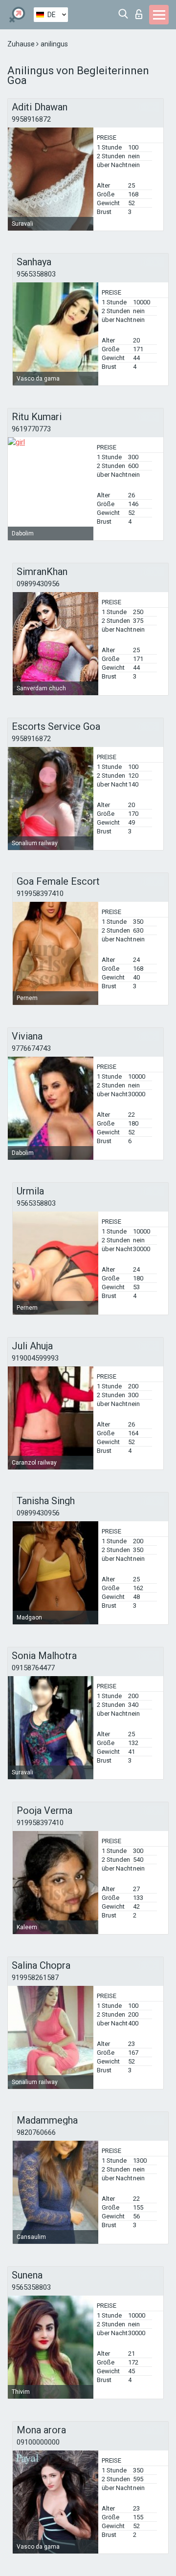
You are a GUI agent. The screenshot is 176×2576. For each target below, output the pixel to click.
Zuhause (22, 44)
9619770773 (31, 429)
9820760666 (36, 2132)
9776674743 (31, 1048)
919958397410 (40, 894)
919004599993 (35, 1358)
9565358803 (36, 274)
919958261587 (35, 1978)
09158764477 (33, 1668)
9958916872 (31, 119)
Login (141, 11)
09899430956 (38, 584)
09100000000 (38, 2442)
